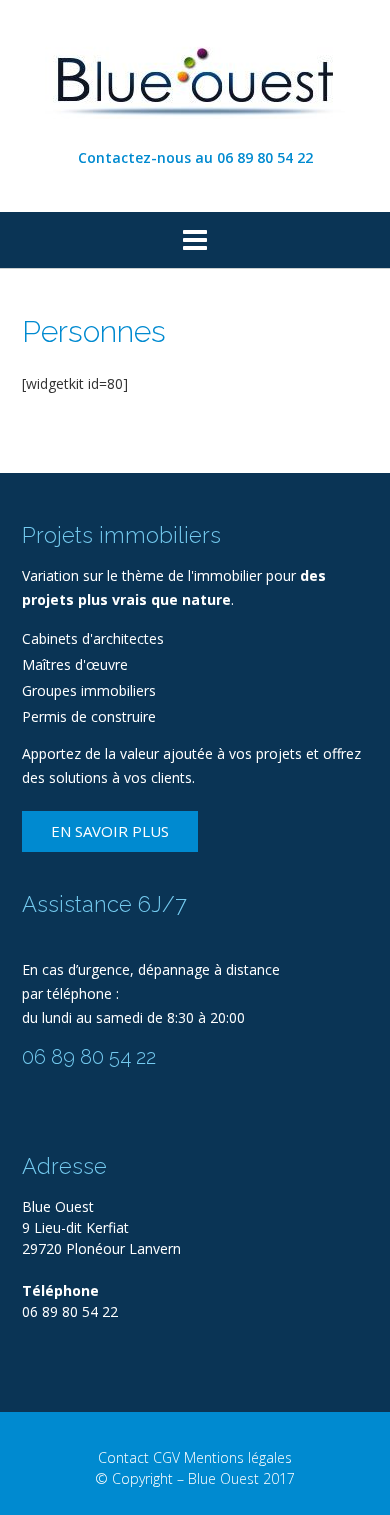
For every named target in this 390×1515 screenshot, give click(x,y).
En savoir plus (110, 831)
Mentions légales (238, 1457)
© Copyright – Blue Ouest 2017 (195, 1478)
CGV (166, 1457)
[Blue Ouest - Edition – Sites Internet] (195, 75)
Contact (123, 1457)
